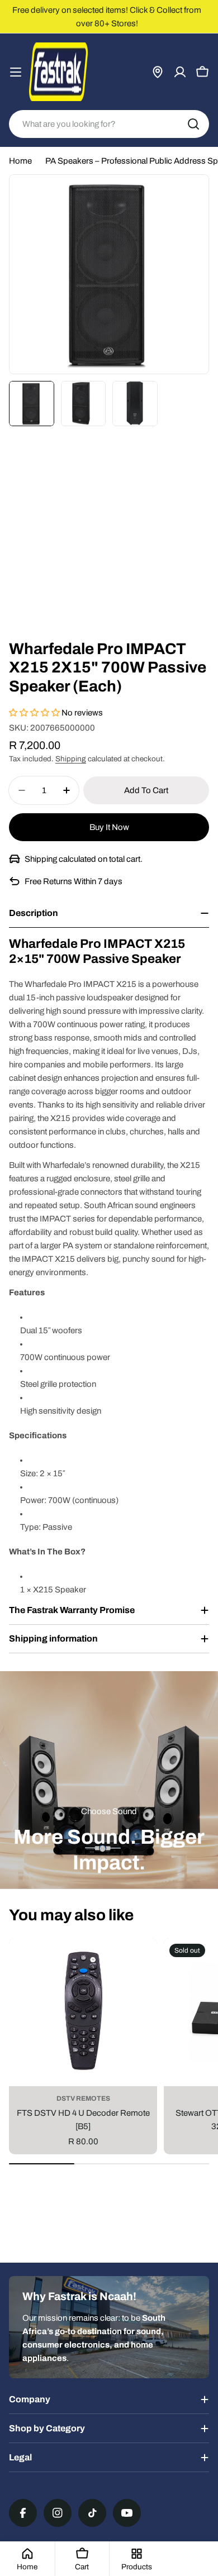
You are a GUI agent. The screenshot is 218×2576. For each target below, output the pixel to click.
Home (20, 161)
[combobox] (109, 124)
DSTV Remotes (83, 2098)
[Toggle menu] (16, 72)
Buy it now (109, 827)
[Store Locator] (158, 72)
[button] (35, 713)
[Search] (193, 124)
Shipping (71, 759)
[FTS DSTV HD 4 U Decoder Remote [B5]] (83, 2012)
